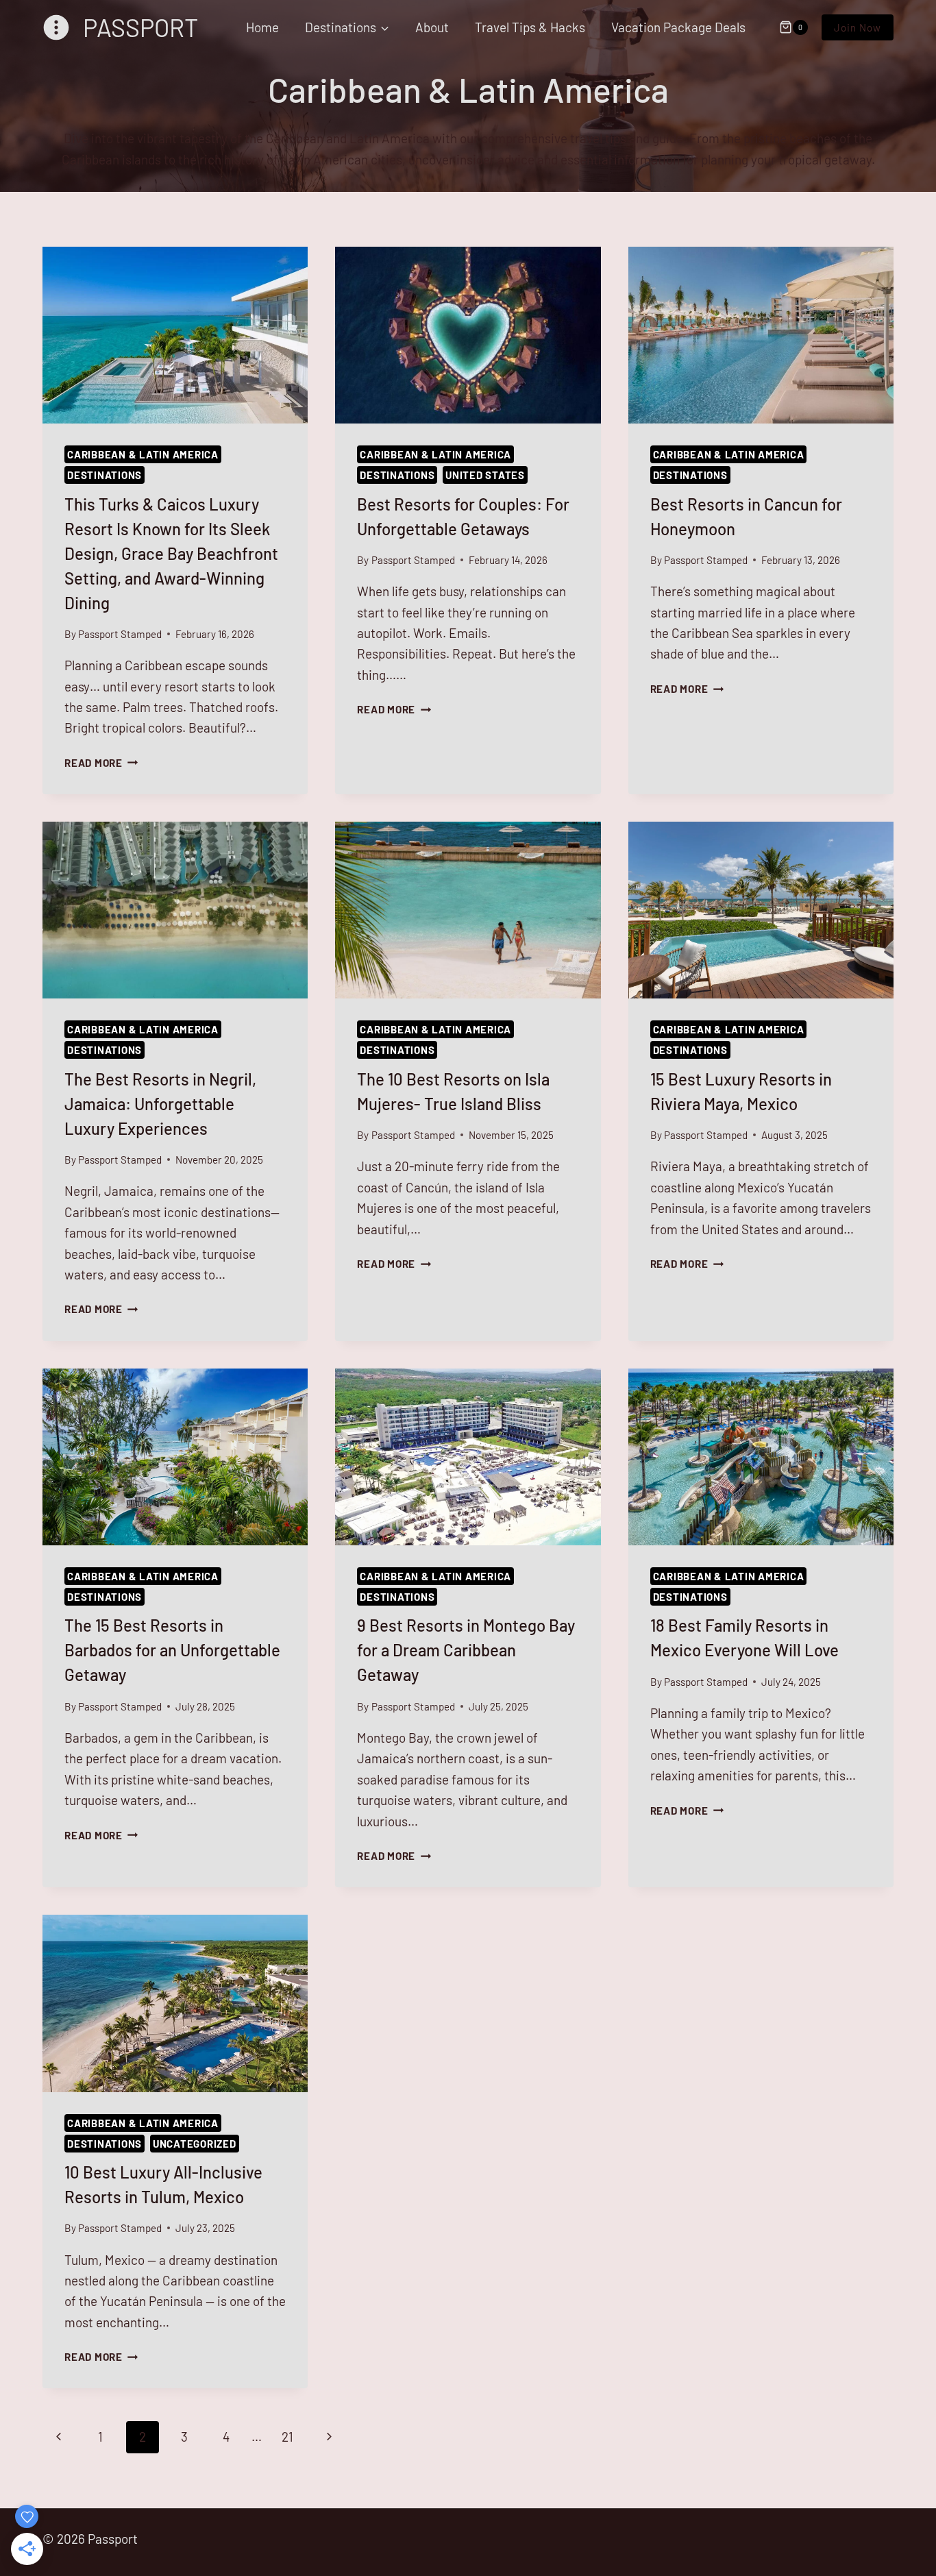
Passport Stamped (120, 634)
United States (485, 475)
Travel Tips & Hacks (530, 27)
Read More (101, 763)
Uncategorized (195, 2144)
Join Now (858, 27)
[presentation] (175, 335)
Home (262, 27)
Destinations (104, 475)
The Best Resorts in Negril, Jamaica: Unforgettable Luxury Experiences (160, 1104)
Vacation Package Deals (678, 27)
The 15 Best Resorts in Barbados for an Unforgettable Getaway (172, 1650)
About (432, 27)
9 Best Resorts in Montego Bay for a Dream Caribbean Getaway (466, 1650)
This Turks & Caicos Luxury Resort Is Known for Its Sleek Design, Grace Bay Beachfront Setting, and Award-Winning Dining (171, 553)
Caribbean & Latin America (143, 454)
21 (287, 2437)
